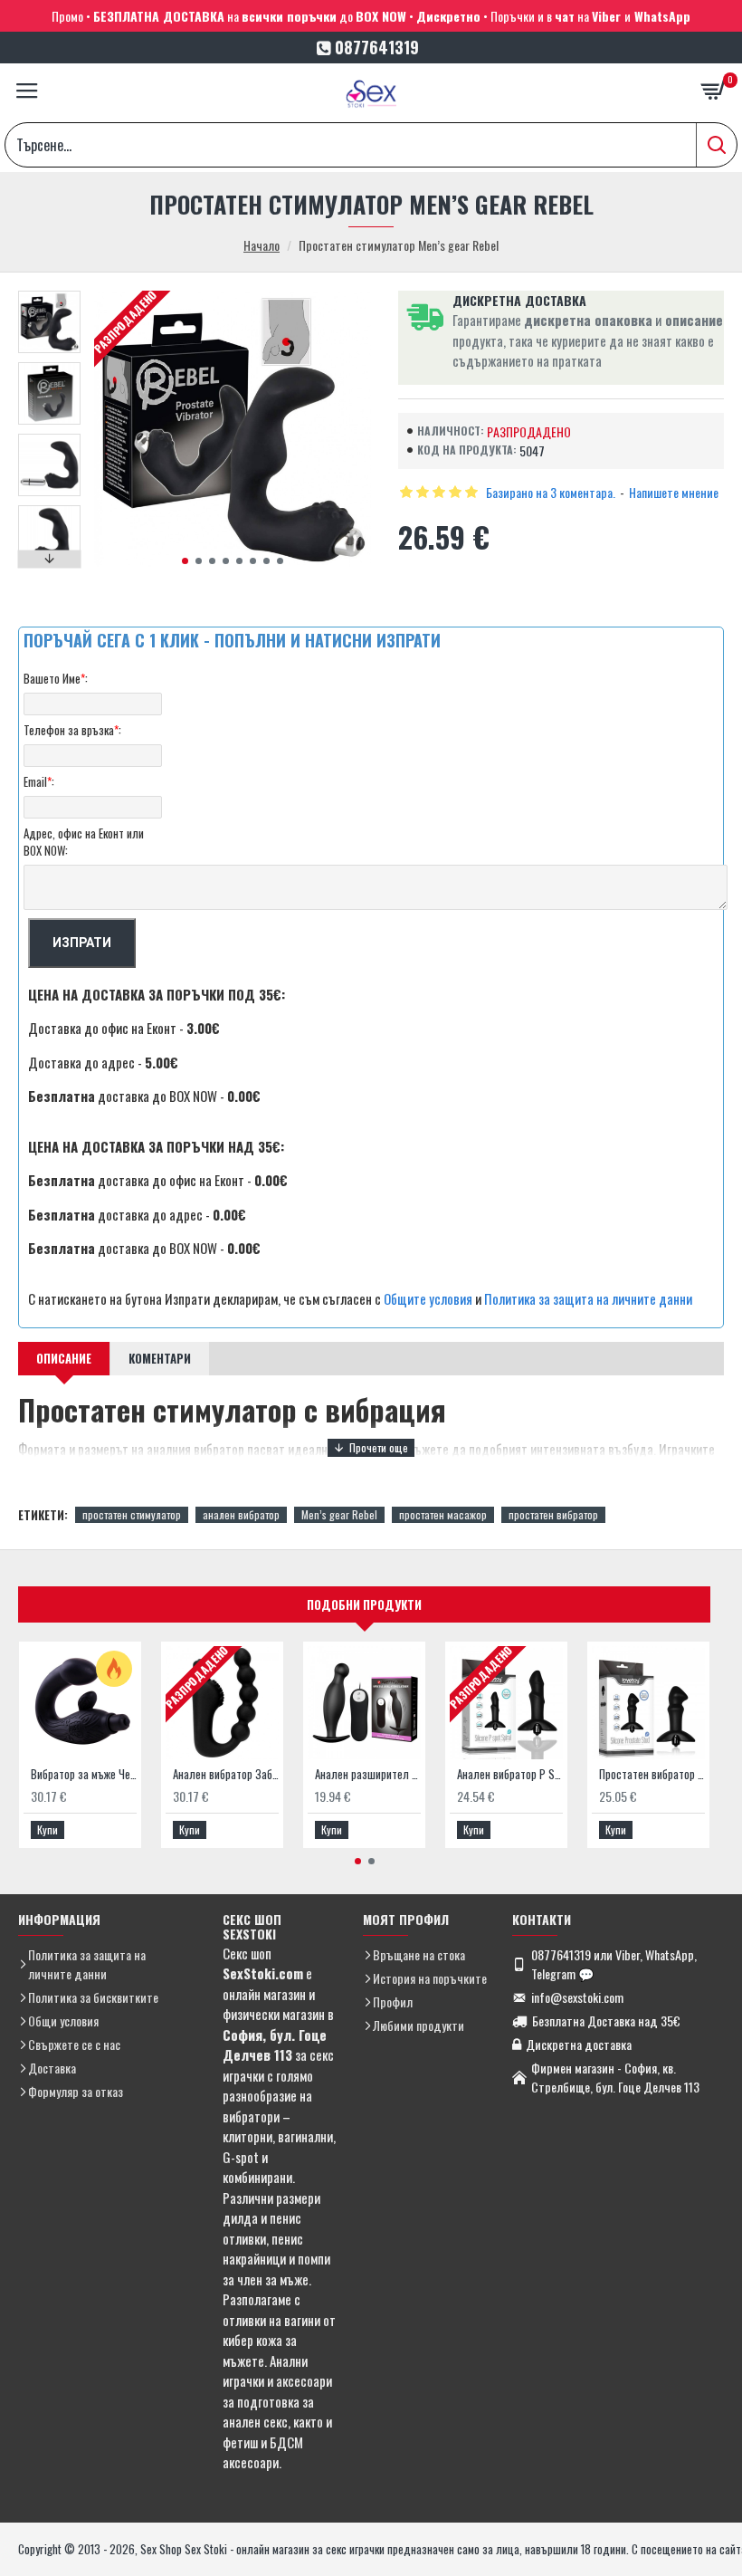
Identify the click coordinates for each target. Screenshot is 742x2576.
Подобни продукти (364, 1604)
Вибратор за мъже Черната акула (84, 1774)
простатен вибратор (553, 1514)
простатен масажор (443, 1514)
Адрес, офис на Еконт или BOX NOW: (84, 842)
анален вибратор (241, 1514)
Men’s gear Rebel (339, 1514)
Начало (262, 245)
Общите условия (428, 1298)
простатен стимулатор (132, 1514)
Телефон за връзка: (72, 730)
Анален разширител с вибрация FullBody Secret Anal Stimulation (368, 1774)
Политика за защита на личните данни (588, 1298)
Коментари (160, 1358)
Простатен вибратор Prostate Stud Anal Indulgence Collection (652, 1774)
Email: (39, 781)
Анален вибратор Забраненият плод (226, 1774)
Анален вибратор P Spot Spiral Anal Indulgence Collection (510, 1774)
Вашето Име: (56, 678)
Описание (64, 1358)
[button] (185, 561)
